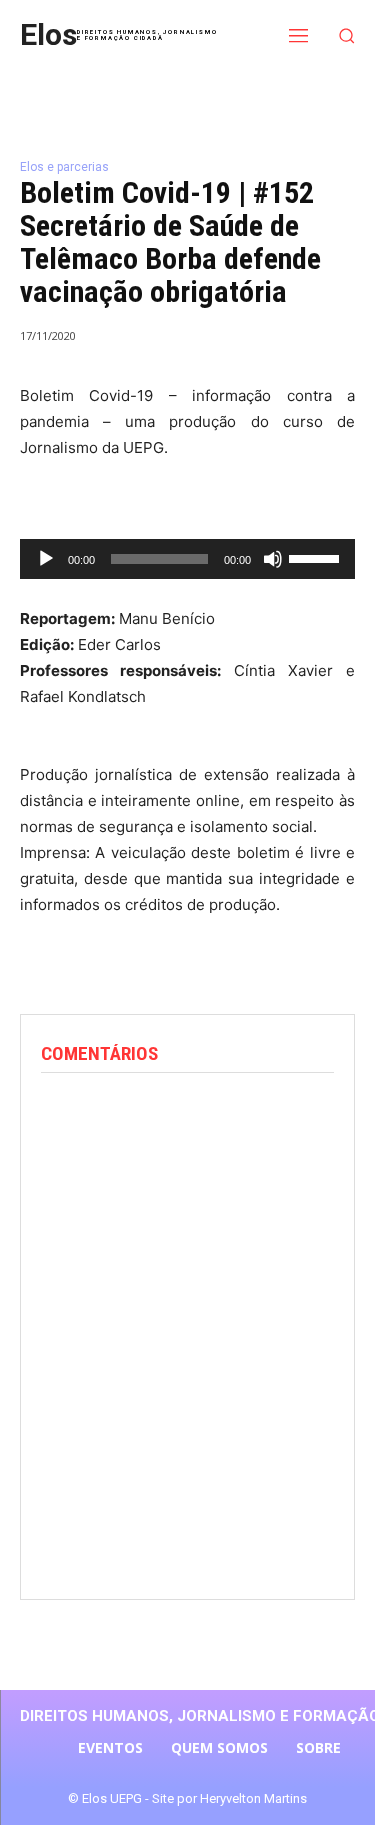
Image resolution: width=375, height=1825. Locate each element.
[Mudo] (273, 559)
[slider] (317, 557)
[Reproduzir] (46, 559)
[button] (347, 35)
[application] (187, 559)
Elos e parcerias (64, 167)
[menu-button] (299, 35)
